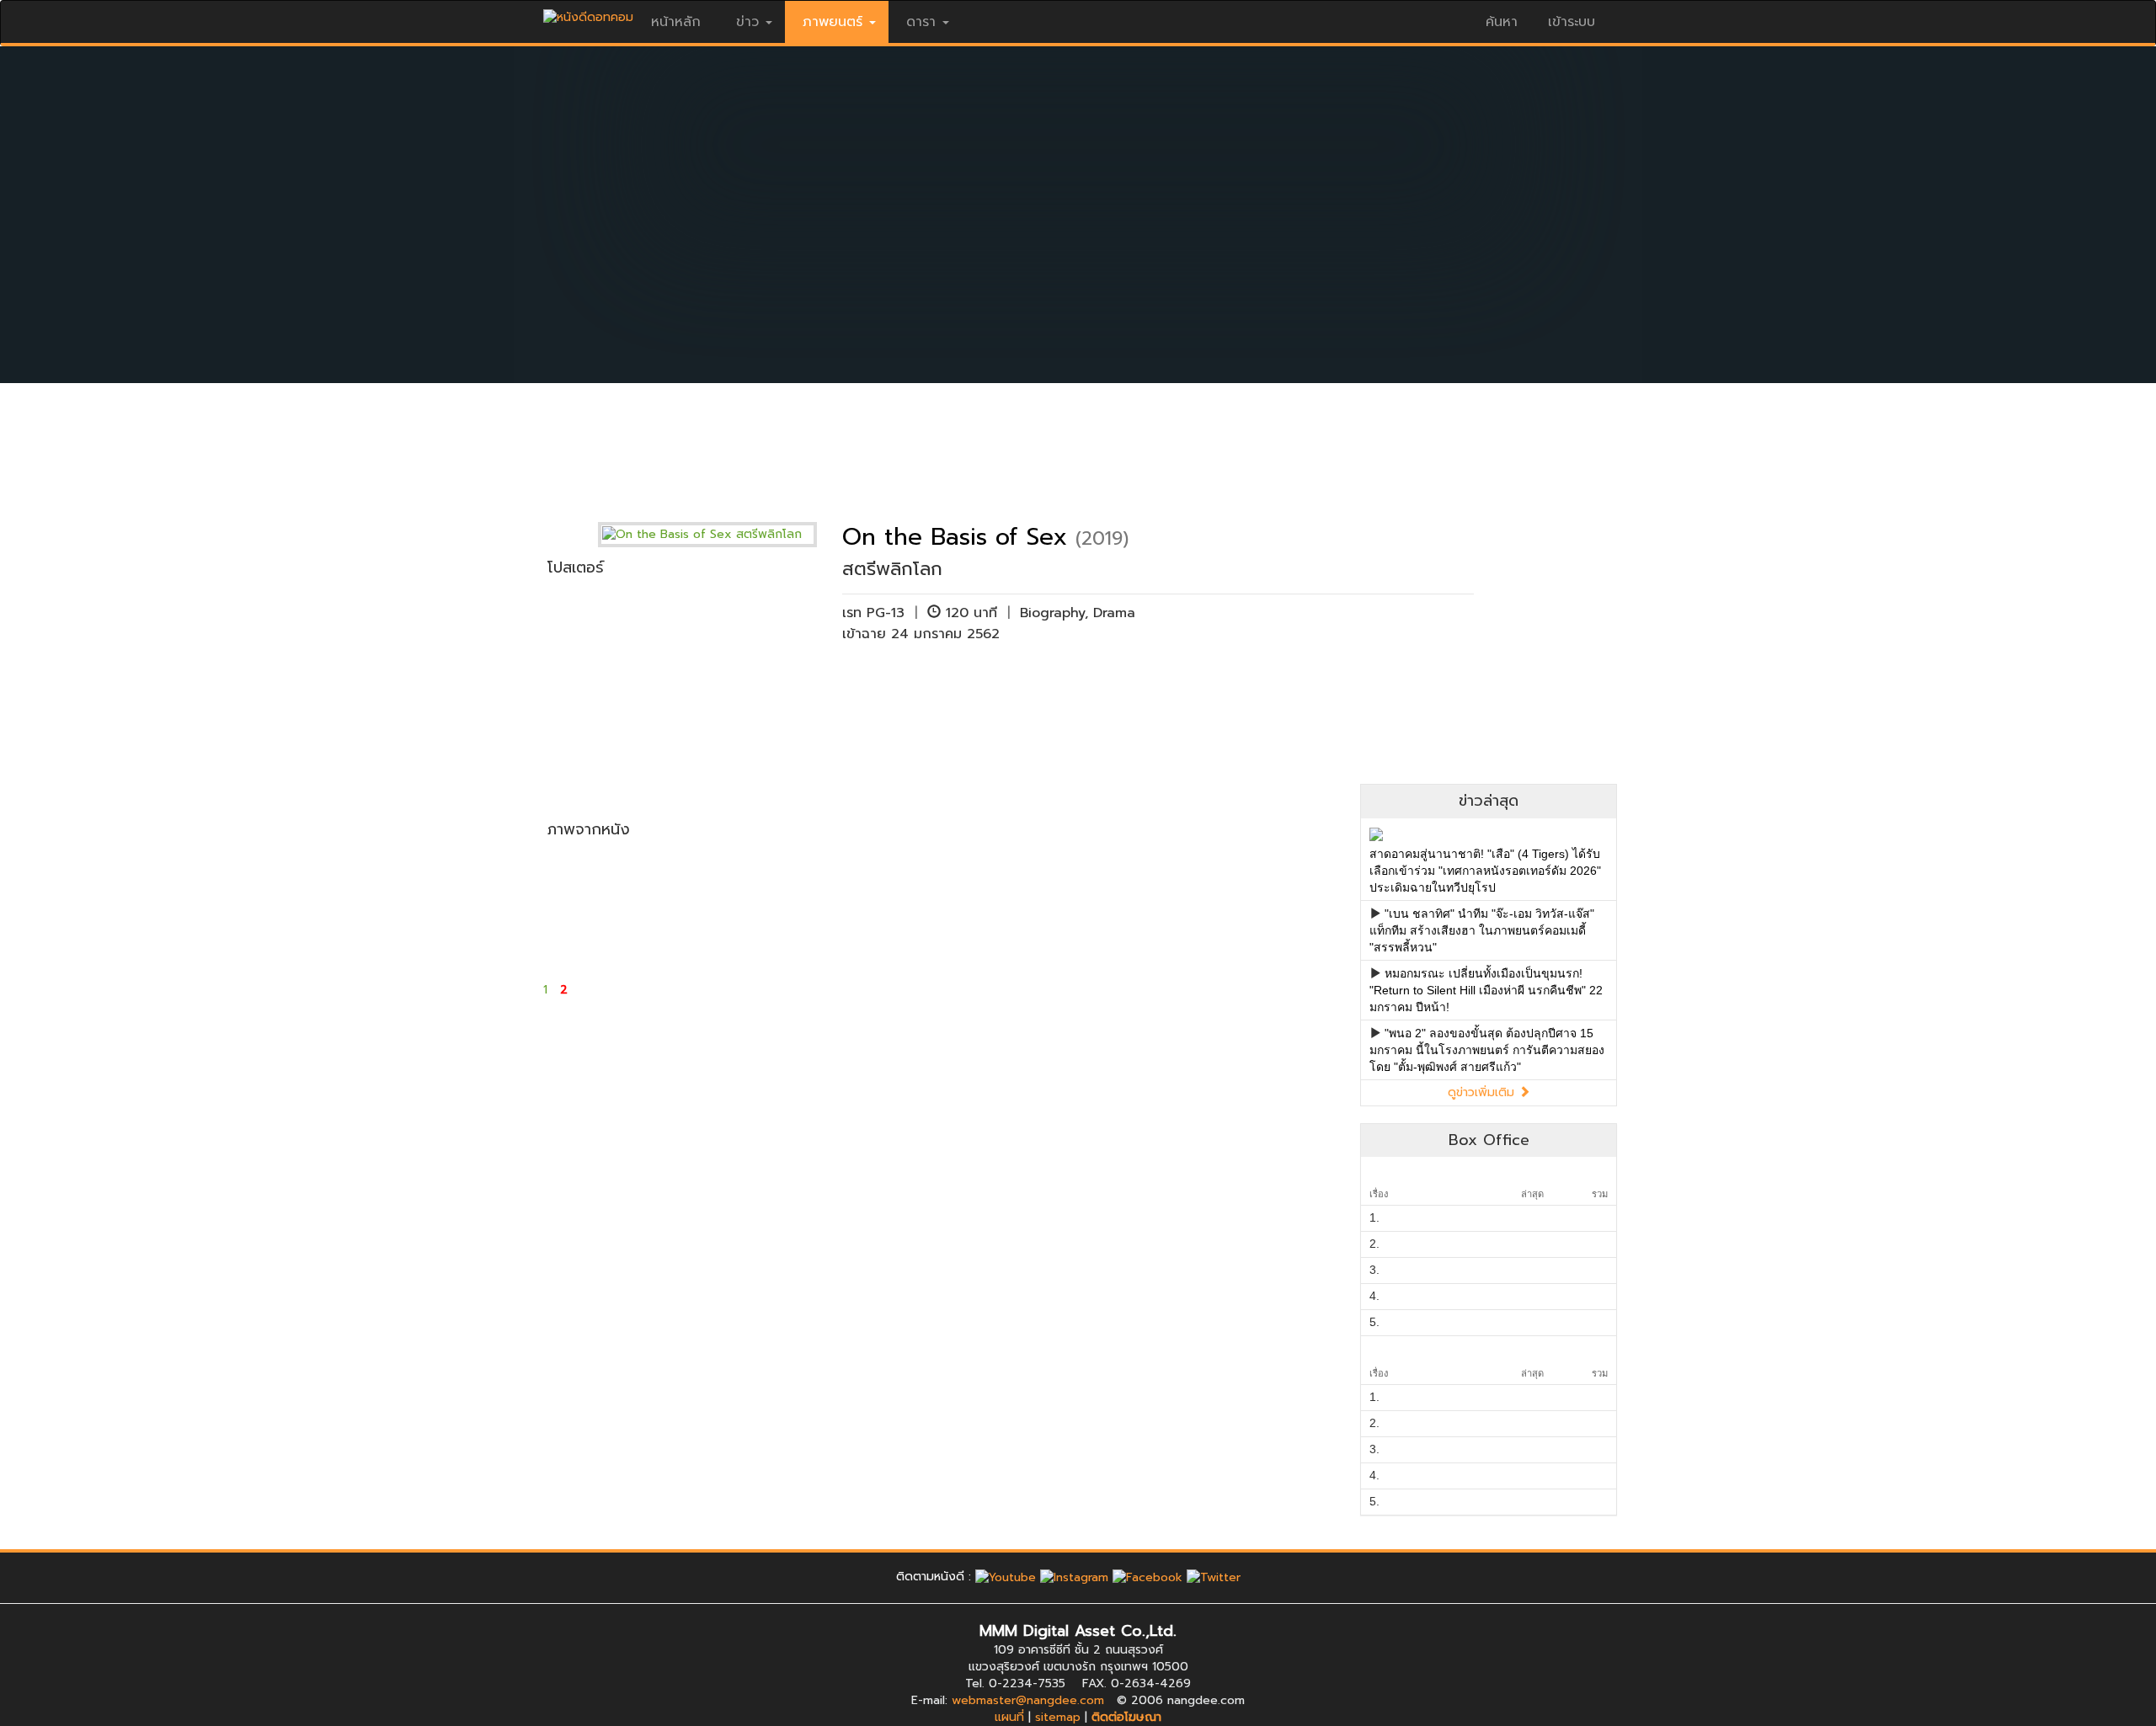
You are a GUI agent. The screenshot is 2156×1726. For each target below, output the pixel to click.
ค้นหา (1502, 22)
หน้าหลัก (676, 22)
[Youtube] (1006, 1577)
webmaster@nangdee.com (1028, 1700)
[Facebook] (1147, 1577)
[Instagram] (1074, 1577)
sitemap (1058, 1717)
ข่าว (747, 22)
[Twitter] (1214, 1577)
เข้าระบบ (1572, 22)
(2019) (1102, 538)
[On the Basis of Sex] (720, 534)
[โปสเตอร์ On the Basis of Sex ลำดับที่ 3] (874, 682)
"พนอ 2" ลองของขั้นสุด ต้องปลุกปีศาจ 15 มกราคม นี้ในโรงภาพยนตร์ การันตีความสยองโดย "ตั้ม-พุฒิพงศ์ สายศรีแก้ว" (1487, 1050)
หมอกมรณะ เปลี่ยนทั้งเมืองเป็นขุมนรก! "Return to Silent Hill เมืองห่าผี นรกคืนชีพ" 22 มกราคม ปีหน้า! (1486, 990)
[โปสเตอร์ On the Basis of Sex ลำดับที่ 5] (1142, 682)
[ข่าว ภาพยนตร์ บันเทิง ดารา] (588, 13)
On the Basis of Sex (955, 537)
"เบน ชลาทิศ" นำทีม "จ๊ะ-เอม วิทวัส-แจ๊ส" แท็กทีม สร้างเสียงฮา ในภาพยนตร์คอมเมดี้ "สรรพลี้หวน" (1482, 930)
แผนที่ (1009, 1717)
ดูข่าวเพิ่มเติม (1483, 1092)
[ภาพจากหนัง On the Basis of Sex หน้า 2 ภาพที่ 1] (606, 906)
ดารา (921, 22)
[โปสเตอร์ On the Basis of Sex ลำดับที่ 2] (740, 682)
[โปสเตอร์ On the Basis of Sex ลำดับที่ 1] (606, 682)
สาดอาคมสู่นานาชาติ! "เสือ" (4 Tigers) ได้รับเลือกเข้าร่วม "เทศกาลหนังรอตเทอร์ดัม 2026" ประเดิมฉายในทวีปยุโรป (1485, 871)
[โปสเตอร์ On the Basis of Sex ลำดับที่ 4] (1008, 682)
